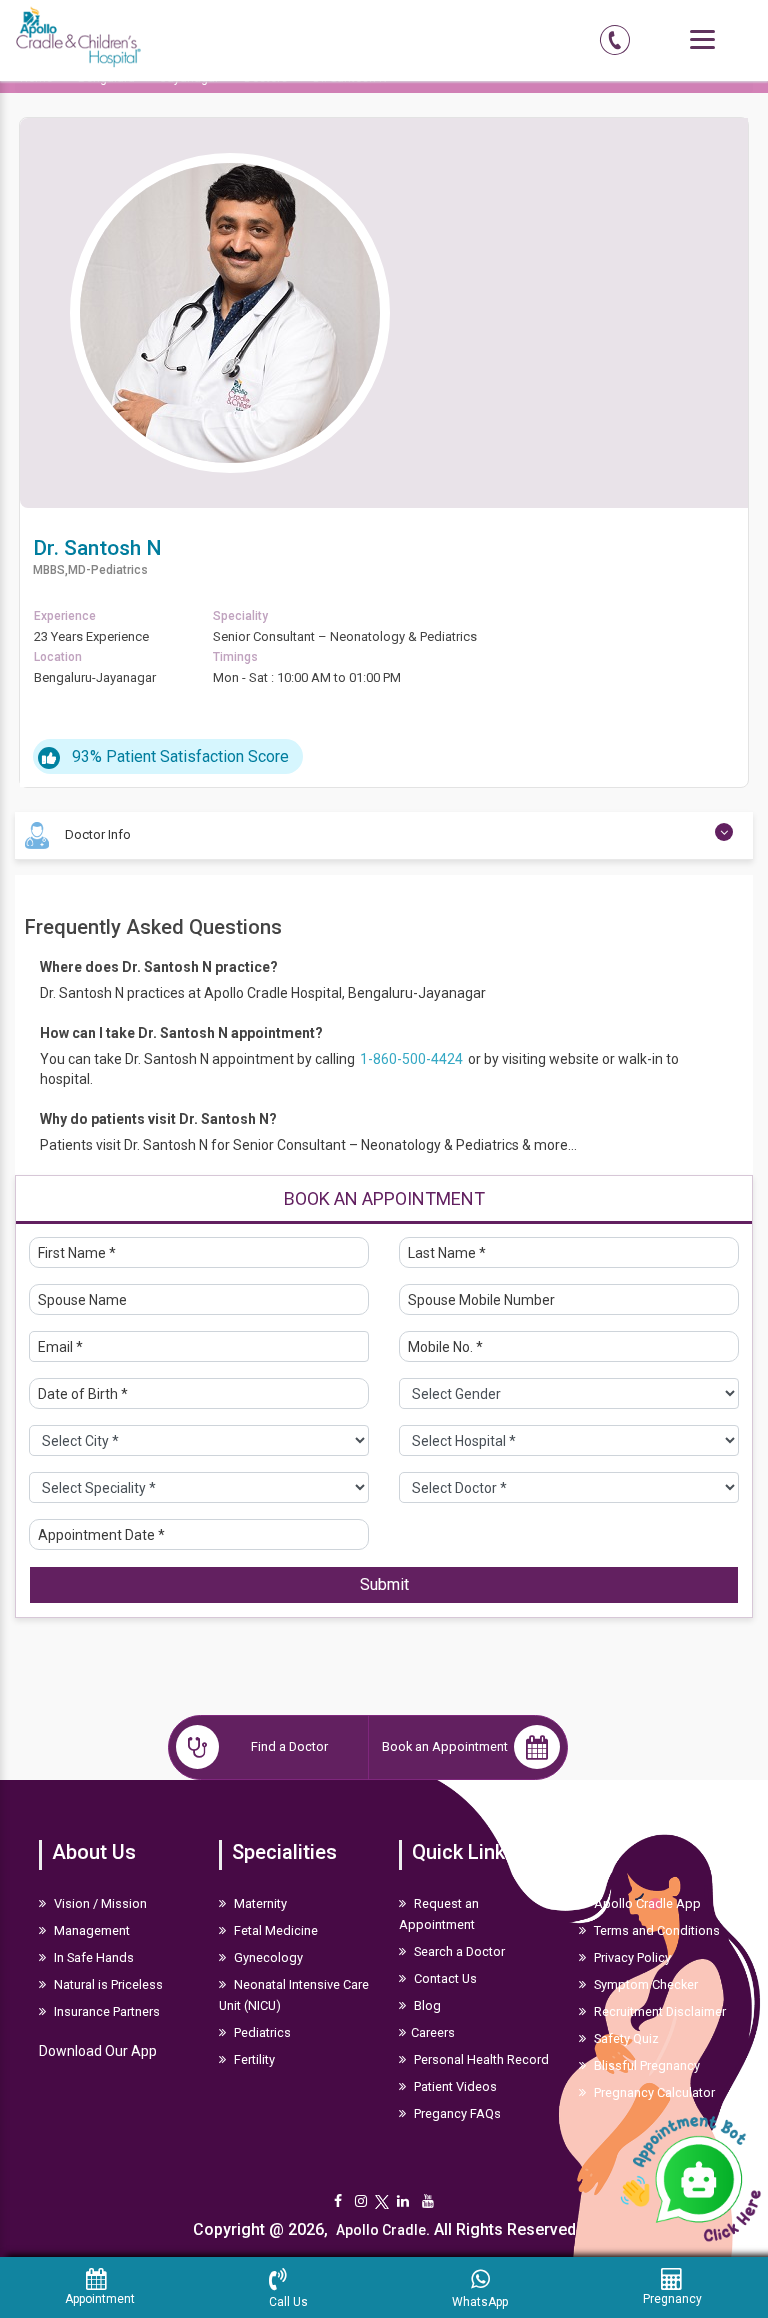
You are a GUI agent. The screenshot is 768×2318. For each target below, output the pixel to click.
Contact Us (444, 1978)
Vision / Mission (99, 1903)
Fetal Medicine (274, 1930)
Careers (433, 2032)
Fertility (253, 2059)
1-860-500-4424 (413, 1059)
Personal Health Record (480, 2059)
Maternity (259, 1903)
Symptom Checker (644, 1984)
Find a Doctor (289, 1746)
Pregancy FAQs (456, 2113)
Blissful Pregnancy (645, 2065)
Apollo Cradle (381, 2230)
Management (90, 1930)
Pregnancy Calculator (653, 2092)
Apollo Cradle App (646, 1903)
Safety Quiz (625, 2038)
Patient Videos (454, 2086)
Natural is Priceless (107, 1984)
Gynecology (267, 1957)
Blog (426, 2005)
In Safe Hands (92, 1957)
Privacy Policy (631, 1957)
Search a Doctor (458, 1951)
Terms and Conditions (655, 1930)
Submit (384, 1584)
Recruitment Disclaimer (658, 2011)
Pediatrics (261, 2032)
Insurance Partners (105, 2011)
